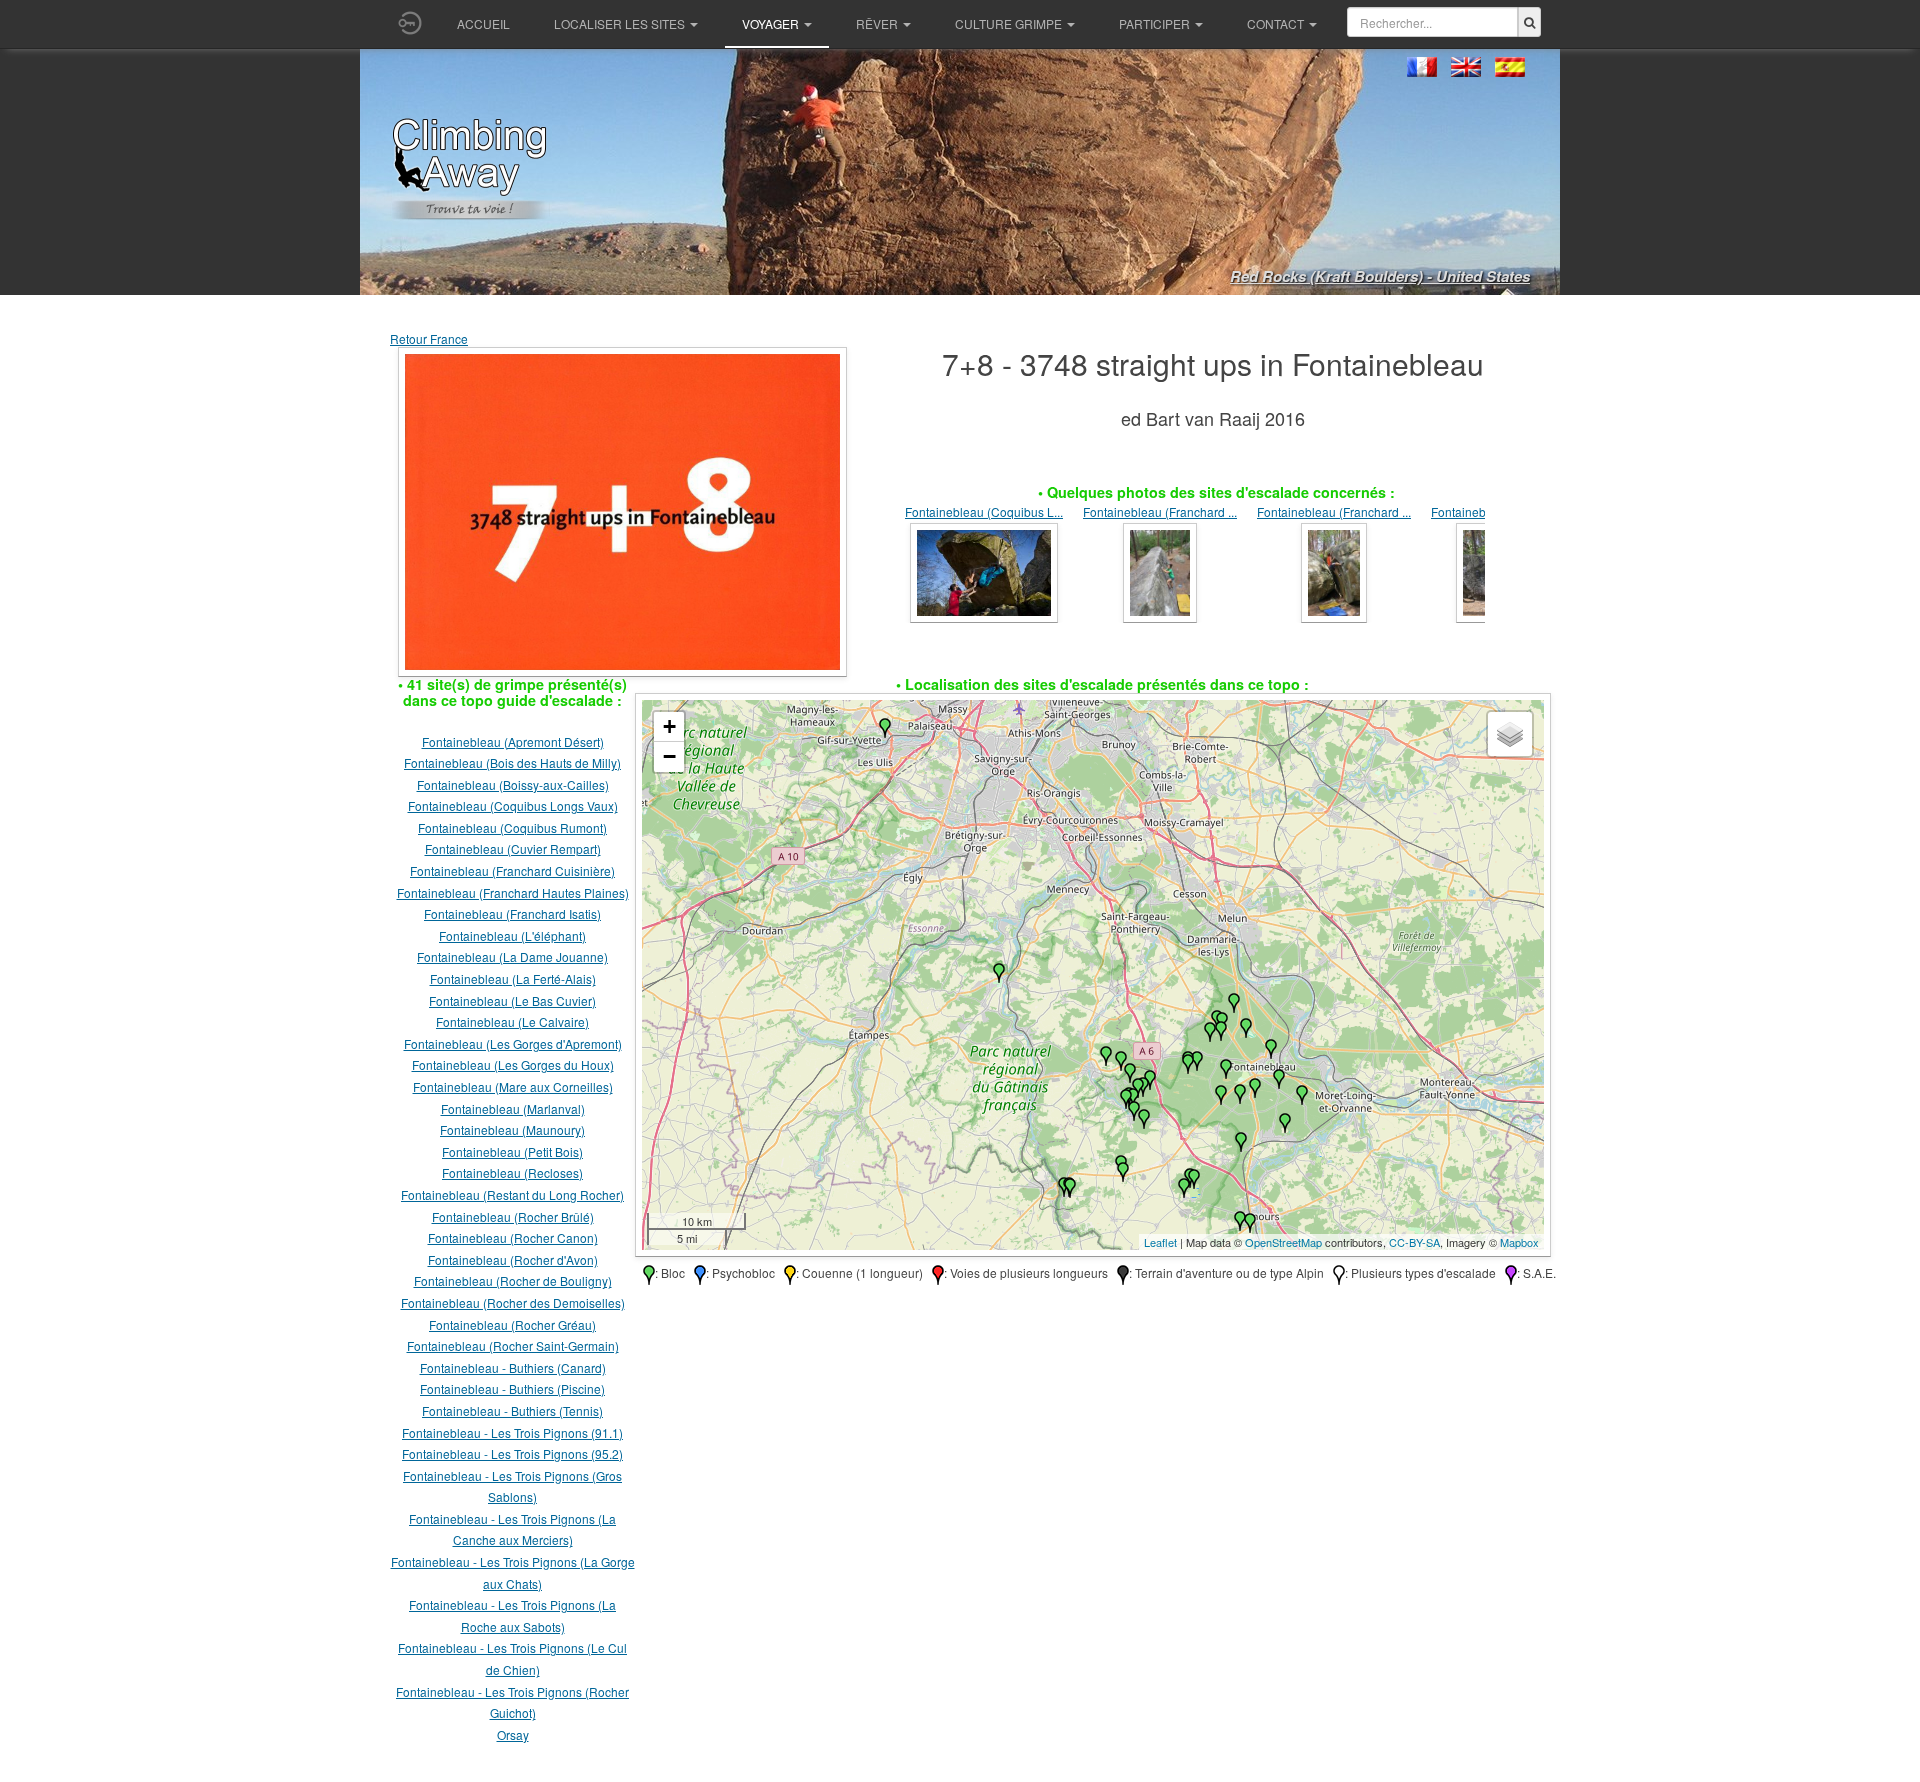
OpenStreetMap (1283, 1242)
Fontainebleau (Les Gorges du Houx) (513, 1064)
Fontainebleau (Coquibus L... (984, 511)
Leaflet (1160, 1242)
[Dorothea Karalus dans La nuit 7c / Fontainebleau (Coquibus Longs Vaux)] (984, 570)
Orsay (513, 1734)
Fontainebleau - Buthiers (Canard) (513, 1367)
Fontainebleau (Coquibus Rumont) (512, 827)
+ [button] (669, 726)
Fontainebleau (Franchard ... (1160, 511)
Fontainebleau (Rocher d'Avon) (513, 1259)
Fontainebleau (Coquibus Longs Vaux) (513, 805)
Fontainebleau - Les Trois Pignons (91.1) (512, 1432)
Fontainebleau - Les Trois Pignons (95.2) (512, 1453)
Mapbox (1519, 1242)
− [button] (669, 756)
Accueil (483, 23)
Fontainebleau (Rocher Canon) (513, 1237)
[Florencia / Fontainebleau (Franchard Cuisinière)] (1160, 570)
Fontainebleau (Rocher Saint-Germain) (513, 1345)
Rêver (877, 23)
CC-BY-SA (1414, 1242)
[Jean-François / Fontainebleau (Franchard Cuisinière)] (1334, 570)
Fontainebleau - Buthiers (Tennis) (512, 1410)
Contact (1275, 23)
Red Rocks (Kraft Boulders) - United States (1380, 276)
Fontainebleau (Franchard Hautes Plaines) (513, 892)
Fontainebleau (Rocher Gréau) (512, 1324)
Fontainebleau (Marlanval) (513, 1108)
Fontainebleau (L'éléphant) (512, 935)
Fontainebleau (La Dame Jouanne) (512, 956)
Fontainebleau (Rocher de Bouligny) (513, 1280)
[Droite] (1515, 561)
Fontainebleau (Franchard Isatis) (512, 913)
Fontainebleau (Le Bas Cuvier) (512, 1000)
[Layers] (1510, 734)
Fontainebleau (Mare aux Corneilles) (513, 1086)
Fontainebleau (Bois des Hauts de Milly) (512, 762)
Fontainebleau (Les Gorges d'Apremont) (513, 1043)
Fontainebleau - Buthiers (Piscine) (512, 1388)
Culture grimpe (1008, 23)
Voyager (770, 23)
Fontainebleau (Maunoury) (512, 1129)
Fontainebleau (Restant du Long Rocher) (512, 1194)
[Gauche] (875, 561)
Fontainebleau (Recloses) (512, 1172)
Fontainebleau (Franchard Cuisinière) (512, 870)
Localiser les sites (619, 23)
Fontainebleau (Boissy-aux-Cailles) (513, 784)
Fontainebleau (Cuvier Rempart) (513, 848)
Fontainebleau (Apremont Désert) (513, 741)
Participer (1154, 23)
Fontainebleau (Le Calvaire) (512, 1021)
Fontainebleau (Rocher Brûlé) (513, 1216)
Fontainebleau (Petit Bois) (512, 1151)
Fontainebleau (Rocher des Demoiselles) (513, 1302)
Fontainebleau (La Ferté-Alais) (513, 978)
